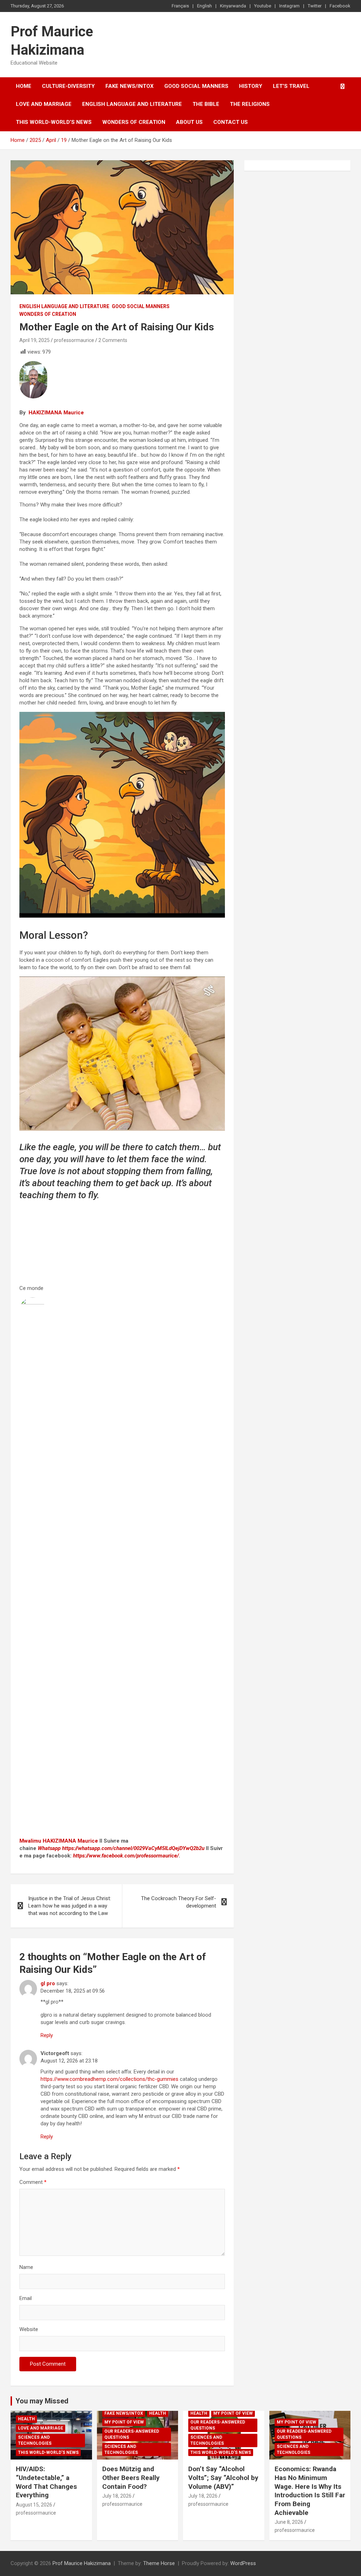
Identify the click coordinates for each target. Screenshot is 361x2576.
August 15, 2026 (34, 2505)
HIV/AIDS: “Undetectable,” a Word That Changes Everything (46, 2482)
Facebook (340, 6)
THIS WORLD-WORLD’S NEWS (54, 122)
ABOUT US (189, 122)
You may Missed (42, 2401)
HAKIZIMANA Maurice (56, 413)
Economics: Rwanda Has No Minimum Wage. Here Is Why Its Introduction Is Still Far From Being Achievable (310, 2491)
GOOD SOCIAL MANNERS (196, 86)
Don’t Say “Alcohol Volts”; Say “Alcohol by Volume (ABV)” (223, 2478)
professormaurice (74, 340)
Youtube (263, 6)
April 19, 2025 (35, 340)
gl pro (48, 1983)
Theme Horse (159, 2563)
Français (180, 6)
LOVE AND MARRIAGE (44, 104)
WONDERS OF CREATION (134, 122)
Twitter (315, 6)
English (204, 6)
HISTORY (251, 86)
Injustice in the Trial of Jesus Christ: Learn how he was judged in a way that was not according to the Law (70, 1906)
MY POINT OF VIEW (124, 2422)
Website (29, 2329)
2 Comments (113, 340)
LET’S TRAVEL (291, 86)
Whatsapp (49, 1848)
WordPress (243, 2563)
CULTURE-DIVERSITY (68, 86)
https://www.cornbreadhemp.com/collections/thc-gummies (109, 2079)
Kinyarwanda (233, 6)
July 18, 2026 (117, 2496)
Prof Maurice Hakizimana (82, 2563)
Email (26, 2298)
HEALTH (26, 2419)
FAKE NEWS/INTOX (130, 86)
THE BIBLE (206, 104)
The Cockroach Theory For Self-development (179, 1902)
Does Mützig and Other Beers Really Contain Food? (131, 2478)
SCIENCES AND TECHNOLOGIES (35, 2440)
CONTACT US (231, 122)
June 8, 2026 (289, 2522)
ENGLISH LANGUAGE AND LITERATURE (132, 104)
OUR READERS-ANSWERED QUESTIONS (132, 2434)
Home (24, 86)
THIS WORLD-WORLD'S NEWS (48, 2452)
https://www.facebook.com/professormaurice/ (126, 1856)
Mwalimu (30, 1841)
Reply (47, 2035)
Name (26, 2267)
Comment (33, 2182)
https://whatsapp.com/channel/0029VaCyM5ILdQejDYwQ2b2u (133, 1848)
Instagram (289, 6)
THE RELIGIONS (250, 104)
